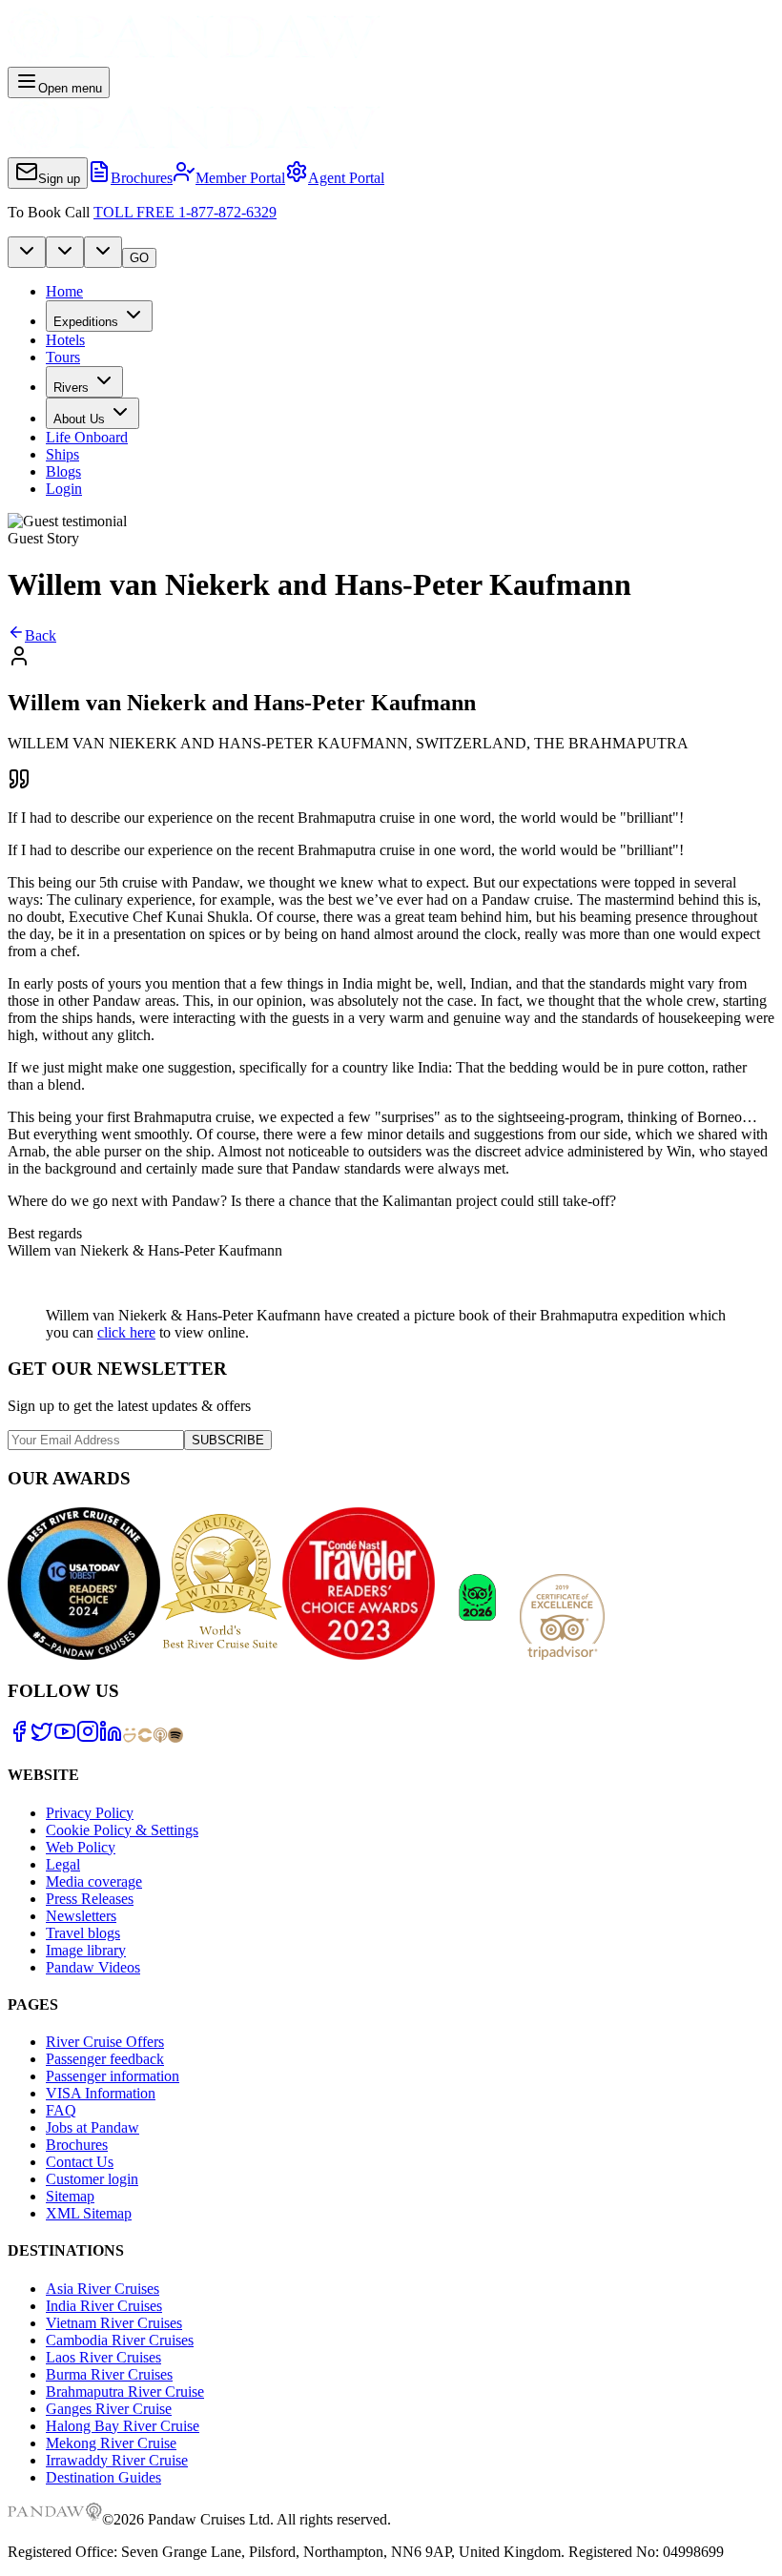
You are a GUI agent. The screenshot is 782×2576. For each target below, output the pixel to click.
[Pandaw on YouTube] (65, 1738)
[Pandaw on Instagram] (88, 1738)
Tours (63, 357)
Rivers (71, 388)
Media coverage (94, 1881)
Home (64, 291)
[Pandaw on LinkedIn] (111, 1738)
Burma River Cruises (109, 2374)
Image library (86, 1950)
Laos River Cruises (103, 2357)
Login (64, 489)
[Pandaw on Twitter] (42, 1738)
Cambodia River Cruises (120, 2340)
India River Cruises (104, 2306)
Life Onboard (87, 437)
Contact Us (80, 2162)
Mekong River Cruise (111, 2443)
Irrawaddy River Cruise (117, 2460)
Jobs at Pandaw (93, 2127)
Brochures (77, 2145)
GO (139, 258)
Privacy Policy (90, 1813)
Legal (63, 1864)
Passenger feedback (105, 2059)
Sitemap (70, 2196)
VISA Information (101, 2093)
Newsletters (81, 1916)
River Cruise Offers (105, 2042)
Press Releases (90, 1899)
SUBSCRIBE (228, 1440)
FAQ (61, 2110)
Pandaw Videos (93, 1967)
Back (41, 635)
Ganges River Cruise (109, 2409)
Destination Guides (103, 2477)
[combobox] (27, 252)
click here (126, 1332)
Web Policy (81, 1847)
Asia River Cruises (103, 2289)
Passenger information (113, 2076)
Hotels (65, 340)
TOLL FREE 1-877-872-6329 (185, 212)
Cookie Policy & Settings (122, 1830)
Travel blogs (83, 1933)
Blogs (63, 471)
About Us (79, 419)
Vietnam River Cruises (114, 2323)
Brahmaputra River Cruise (125, 2392)
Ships (62, 454)
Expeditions (86, 322)
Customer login (92, 2179)
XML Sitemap (89, 2213)
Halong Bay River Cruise (123, 2426)
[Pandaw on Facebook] (19, 1738)
